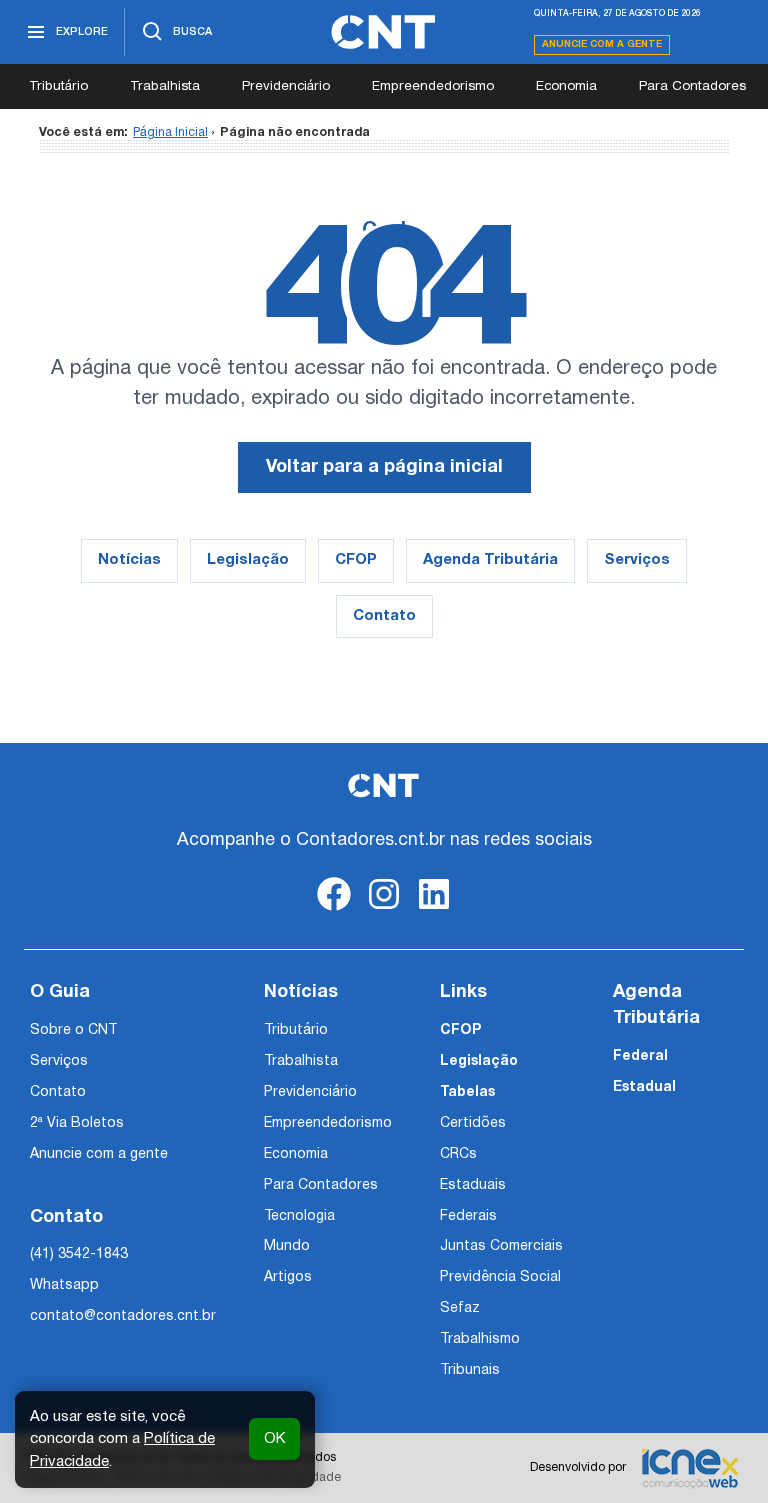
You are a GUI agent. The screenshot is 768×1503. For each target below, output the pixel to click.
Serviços (637, 560)
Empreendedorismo (433, 86)
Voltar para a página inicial (384, 467)
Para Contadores (692, 86)
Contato (384, 616)
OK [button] (274, 1439)
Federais (468, 1216)
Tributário (58, 86)
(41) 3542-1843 (79, 1254)
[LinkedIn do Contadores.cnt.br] (434, 910)
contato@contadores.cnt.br (123, 1316)
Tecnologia (299, 1216)
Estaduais (473, 1185)
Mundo (287, 1246)
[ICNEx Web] (690, 1468)
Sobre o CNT (73, 1030)
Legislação (248, 560)
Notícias (129, 560)
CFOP (356, 560)
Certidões (473, 1123)
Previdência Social (500, 1277)
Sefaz (460, 1308)
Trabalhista (165, 86)
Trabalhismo (480, 1339)
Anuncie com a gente (602, 44)
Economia (566, 86)
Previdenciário (286, 86)
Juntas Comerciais (501, 1246)
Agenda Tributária (490, 560)
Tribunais (470, 1370)
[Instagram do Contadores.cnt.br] (384, 910)
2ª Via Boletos (77, 1123)
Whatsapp (64, 1285)
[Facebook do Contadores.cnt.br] (334, 910)
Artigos (288, 1277)
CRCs (458, 1154)
